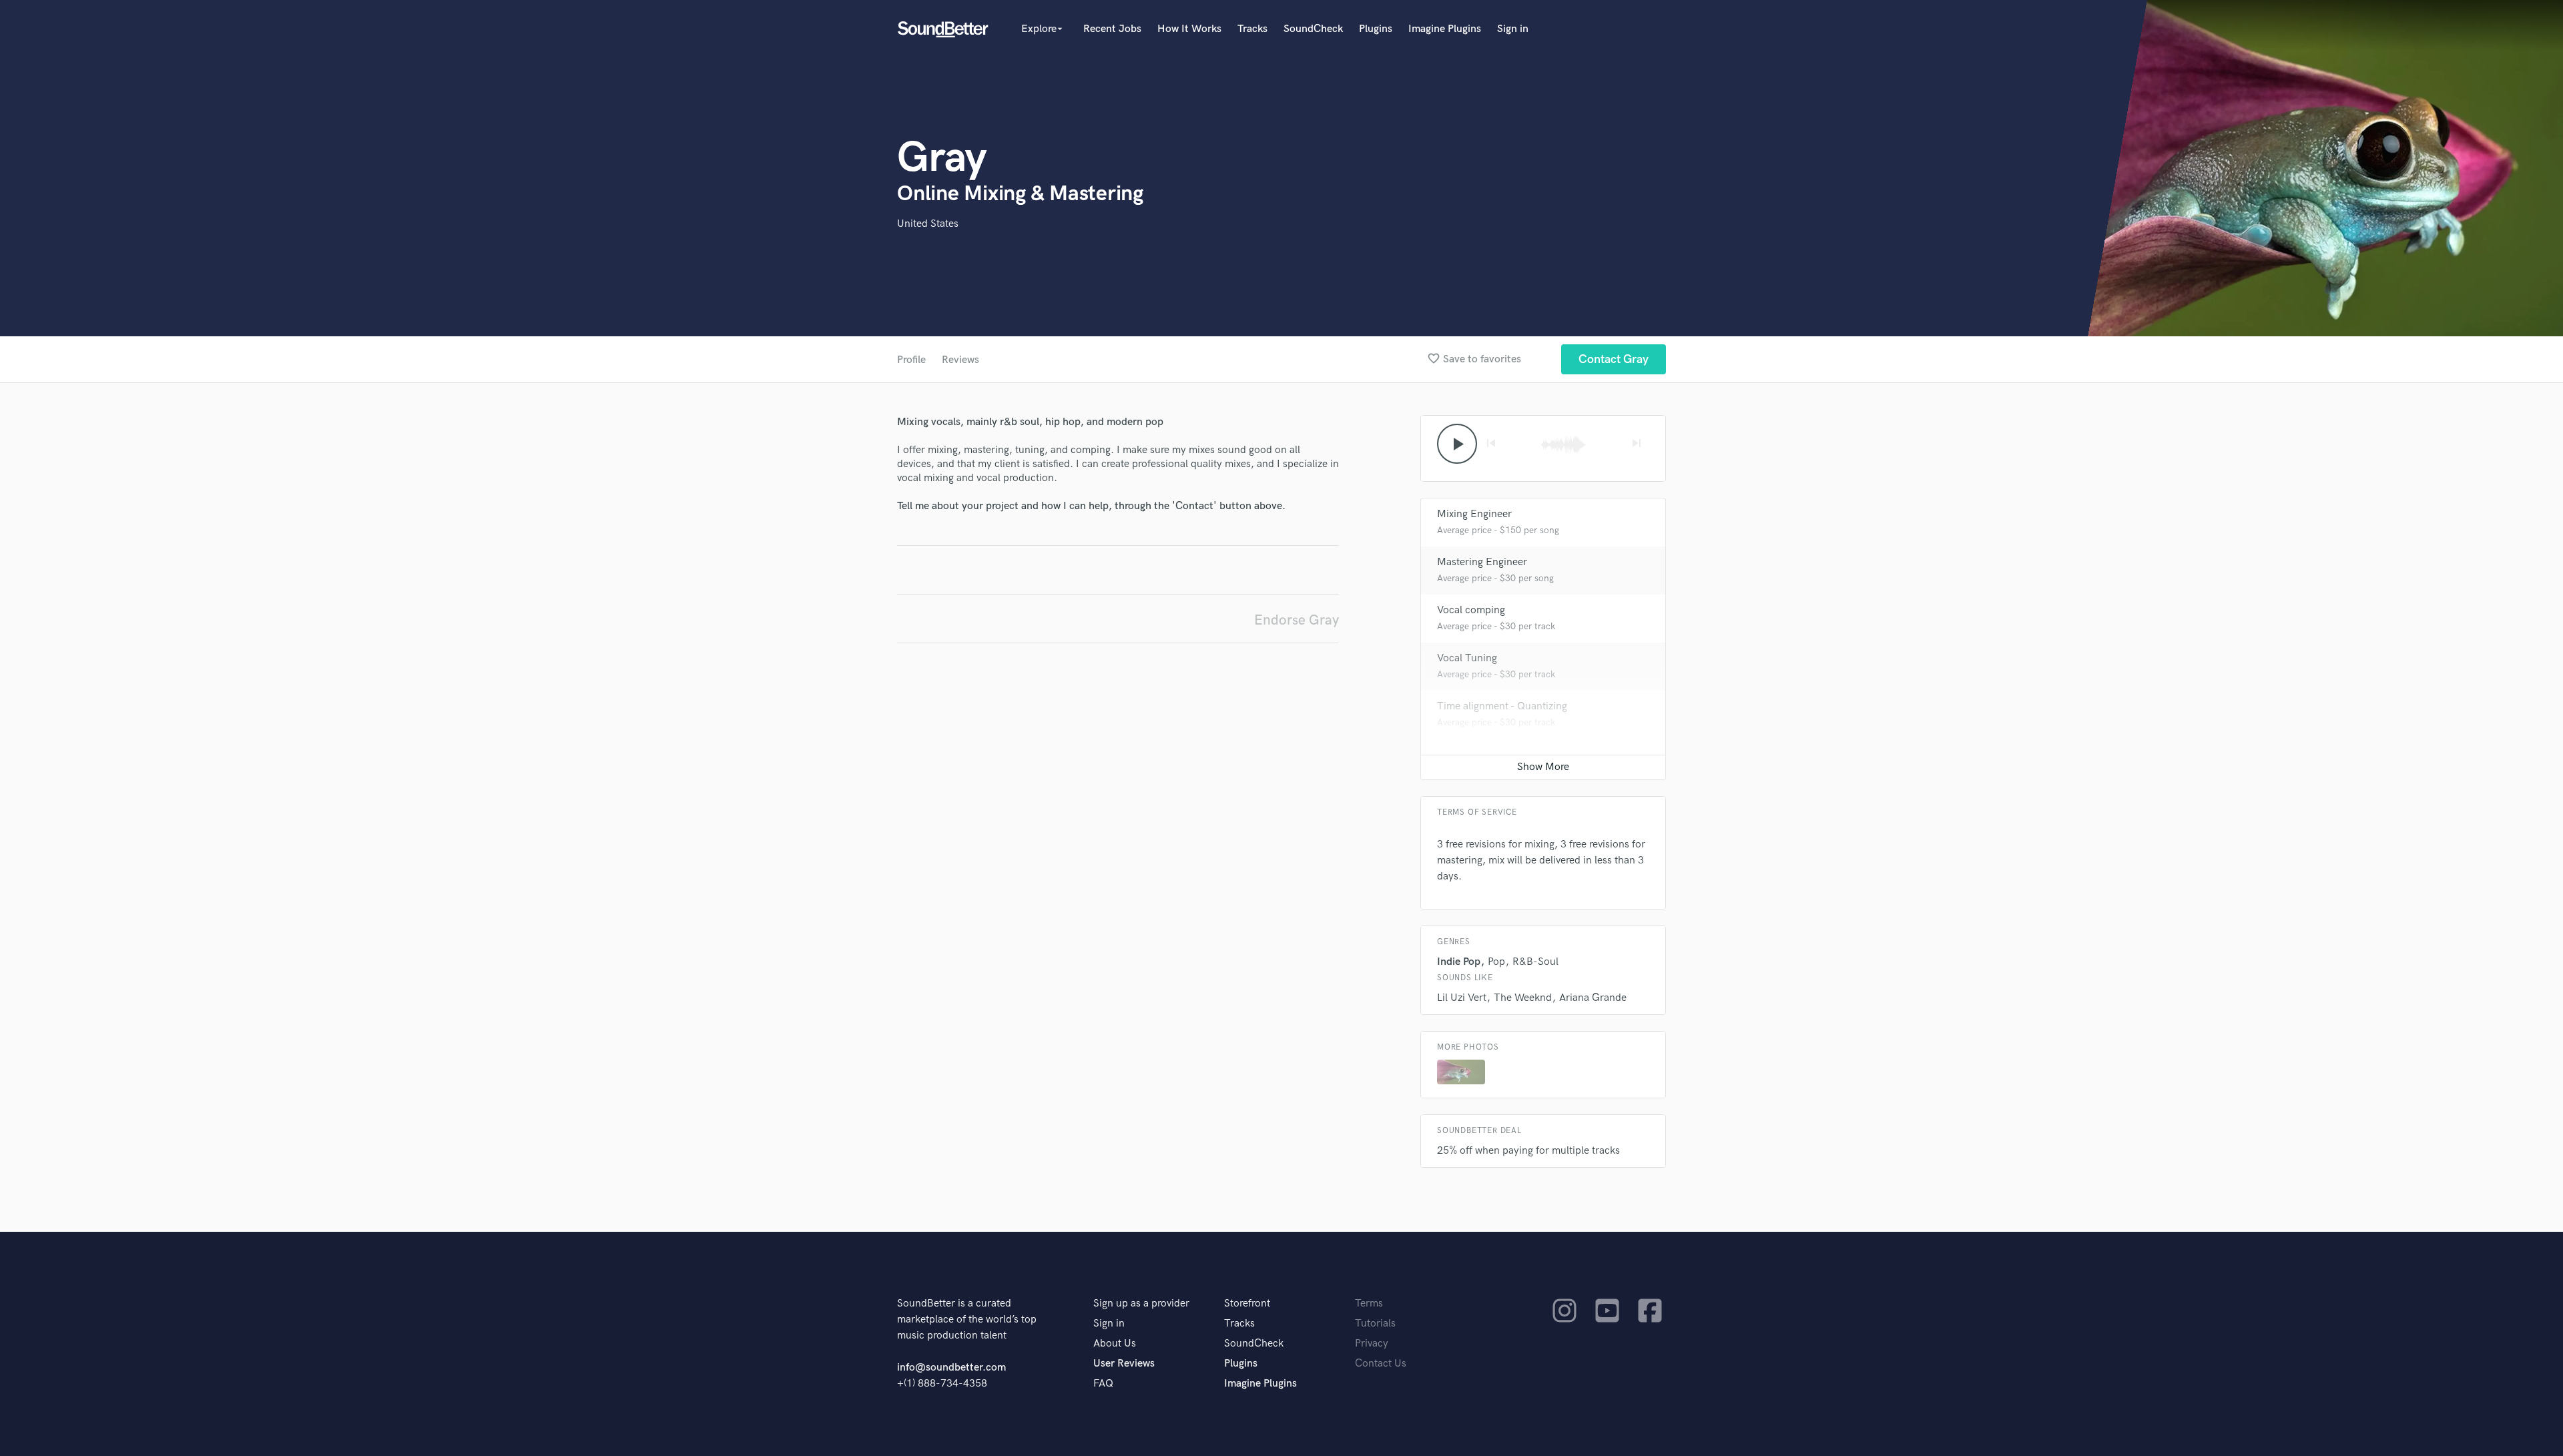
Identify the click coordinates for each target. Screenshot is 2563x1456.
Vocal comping (1471, 610)
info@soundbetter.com (951, 1368)
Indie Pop (1459, 962)
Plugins (1376, 29)
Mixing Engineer (1474, 514)
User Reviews (1124, 1364)
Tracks (1252, 29)
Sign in (1513, 29)
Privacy (1372, 1344)
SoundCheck (1313, 29)
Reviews (960, 360)
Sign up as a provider (1141, 1304)
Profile (911, 360)
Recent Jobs (1112, 29)
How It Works (1189, 29)
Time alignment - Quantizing (1502, 706)
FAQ (1103, 1384)
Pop (1496, 962)
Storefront (1247, 1304)
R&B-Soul (1535, 962)
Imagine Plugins (1445, 29)
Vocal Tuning (1467, 658)
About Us (1115, 1344)
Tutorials (1375, 1324)
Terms (1369, 1304)
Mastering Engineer (1482, 562)
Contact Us (1381, 1364)
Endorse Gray (1297, 620)
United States (928, 224)
